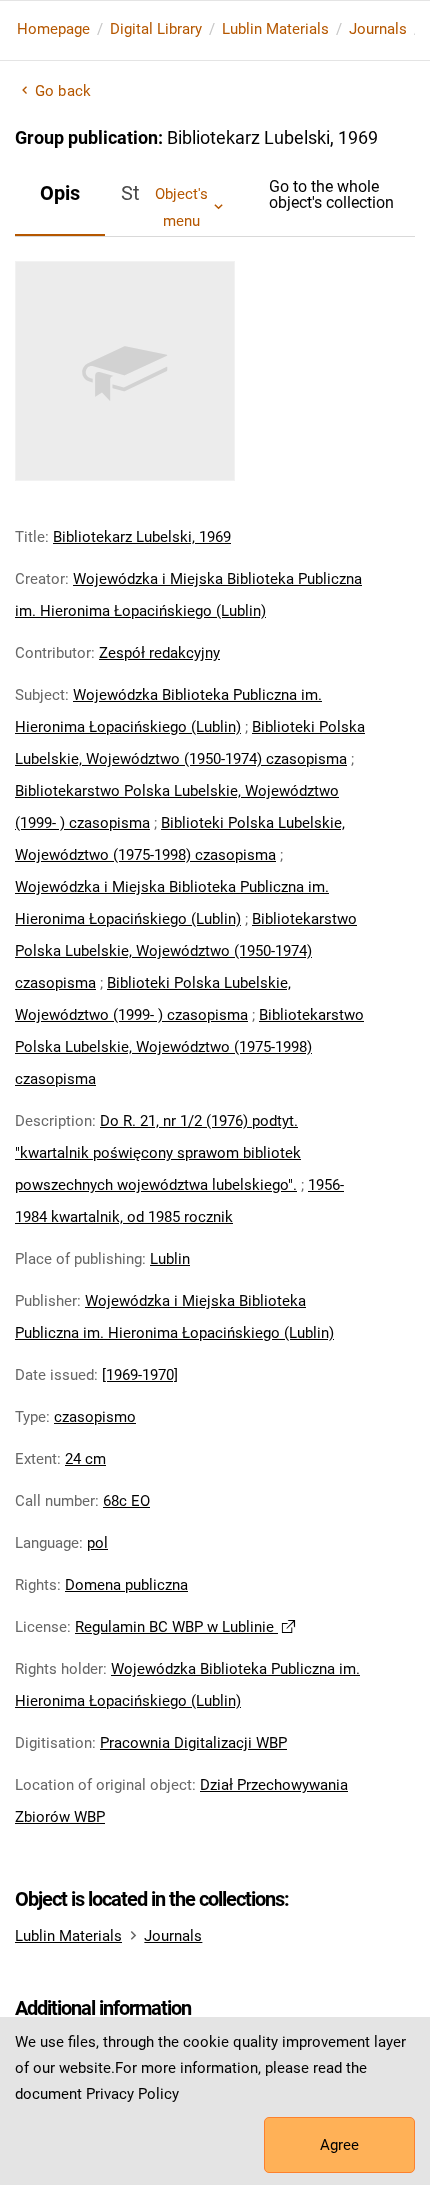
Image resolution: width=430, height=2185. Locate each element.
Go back (63, 91)
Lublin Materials (275, 29)
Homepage (53, 29)
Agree (339, 2145)
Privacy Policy (132, 2094)
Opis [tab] (60, 193)
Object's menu (181, 207)
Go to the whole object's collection (331, 194)
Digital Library (156, 29)
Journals (378, 29)
